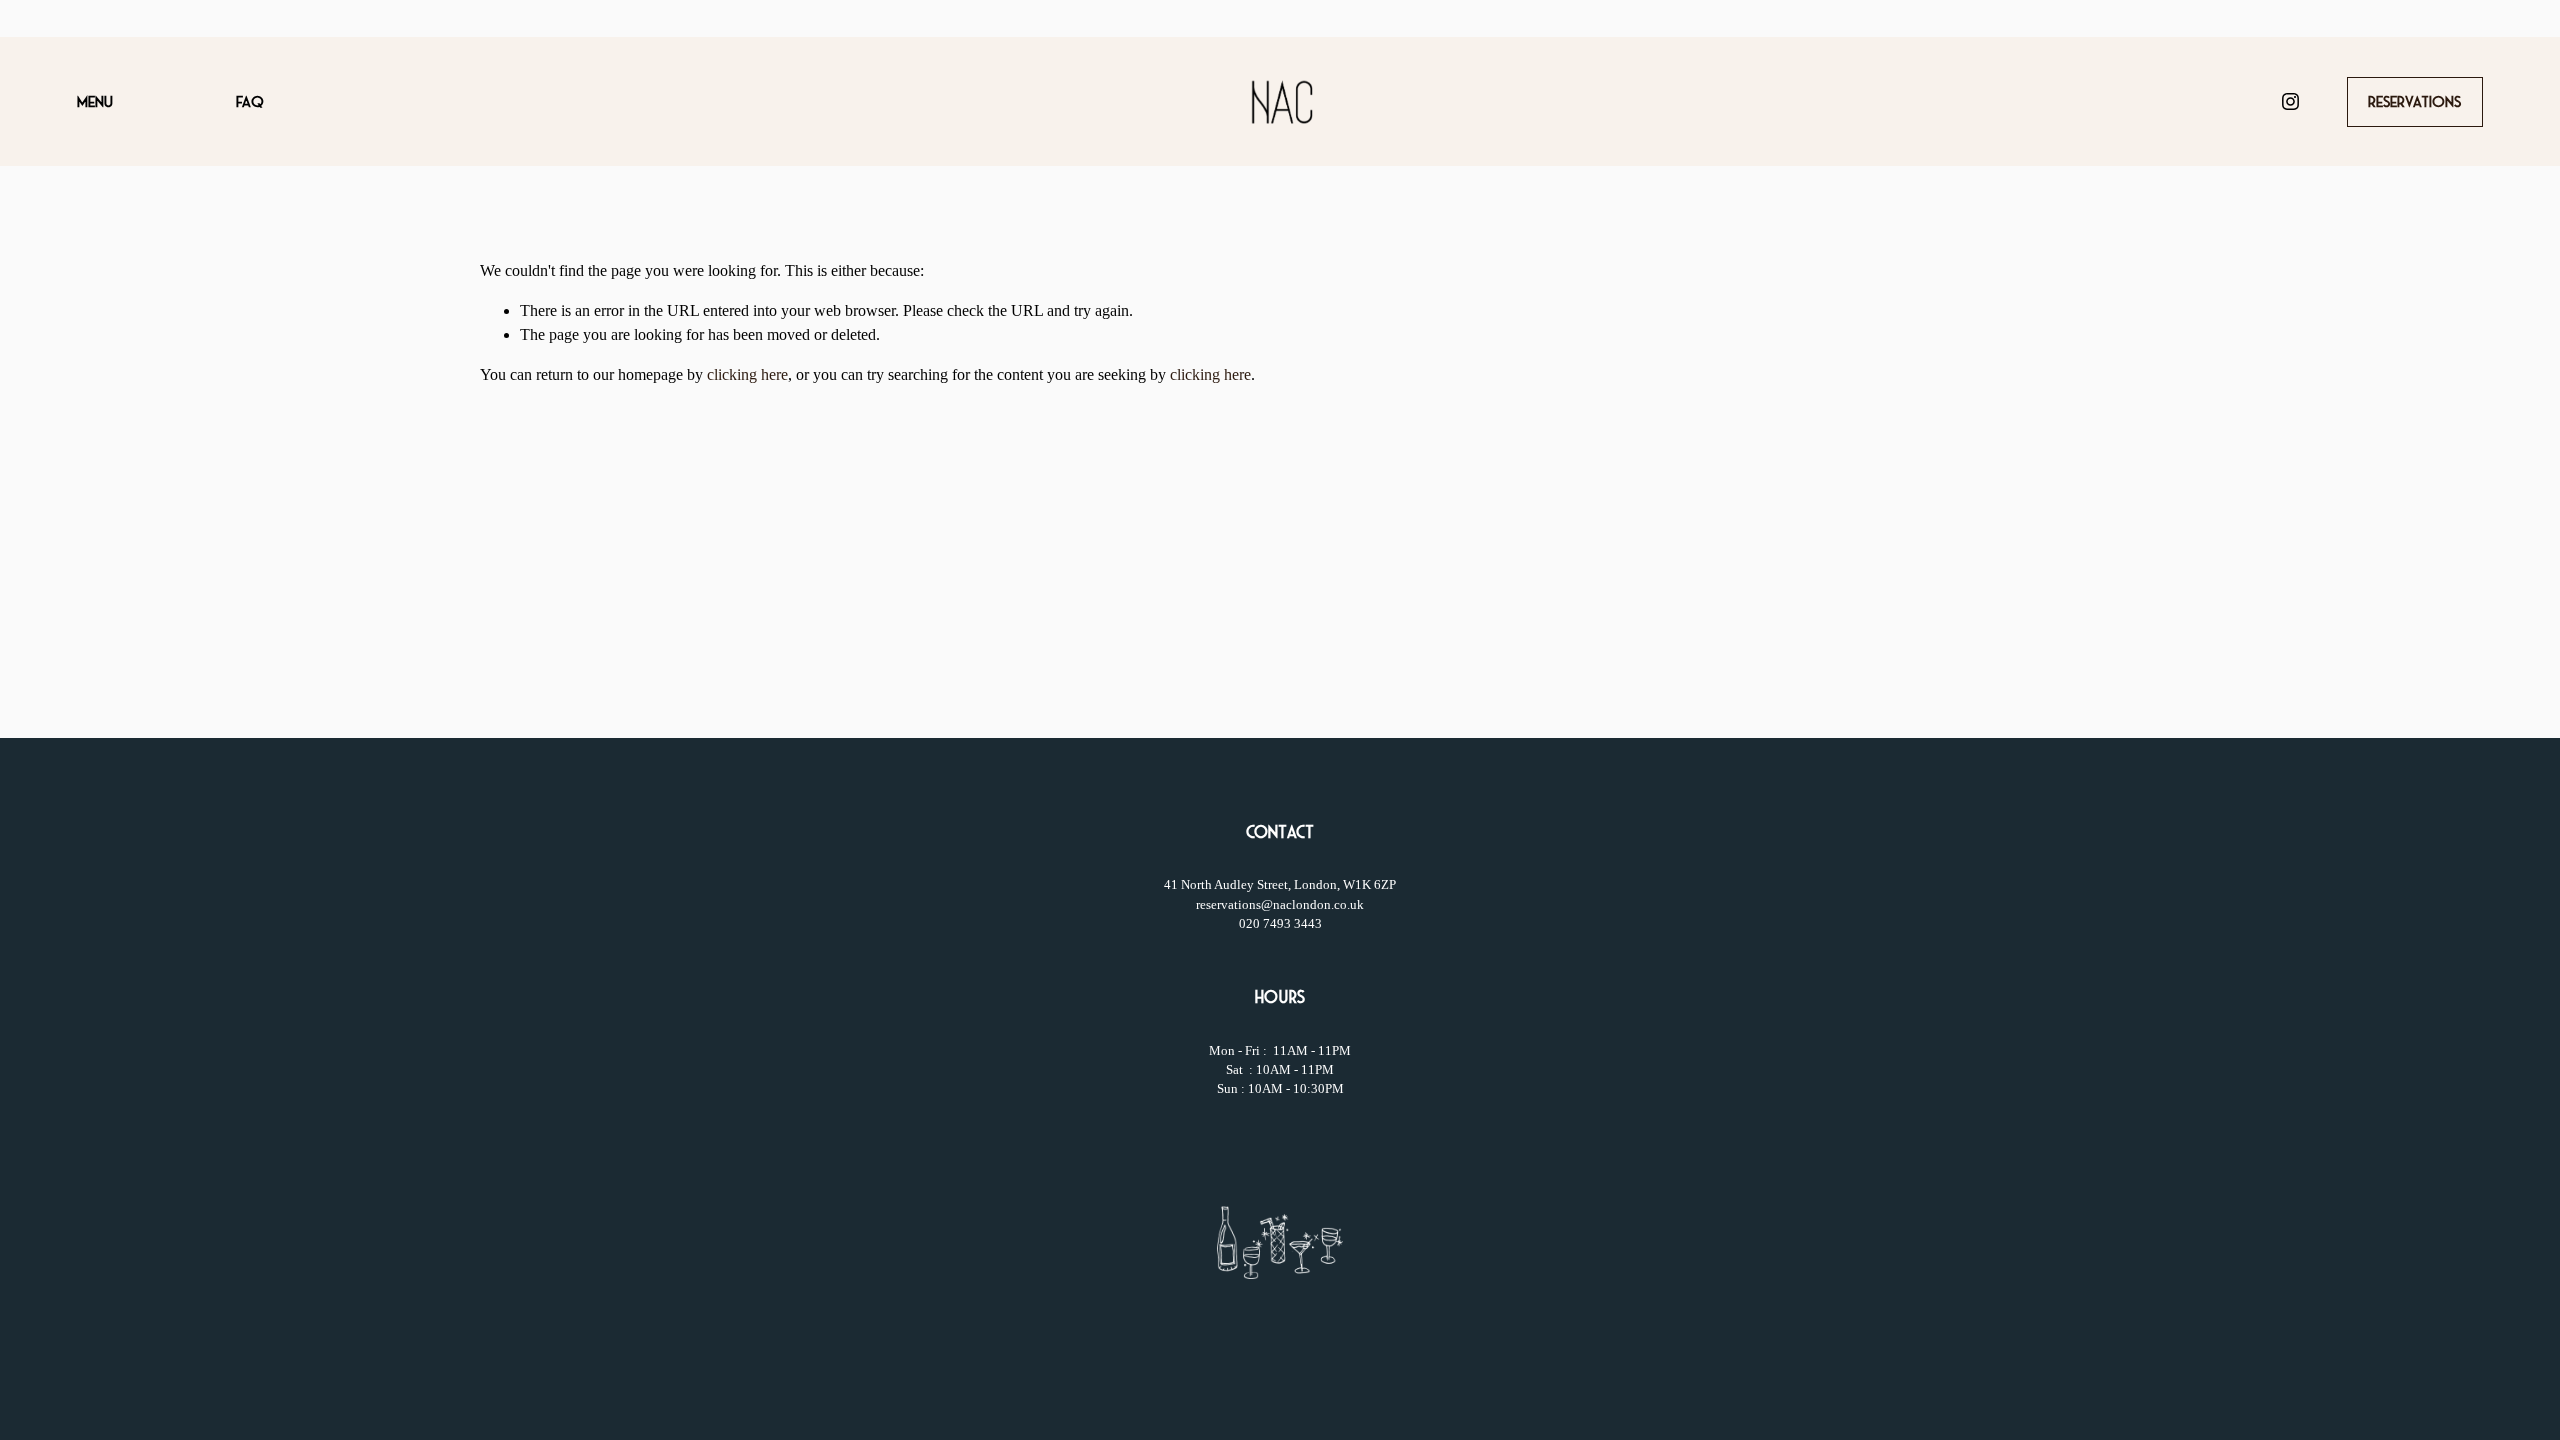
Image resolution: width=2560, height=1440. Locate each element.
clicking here (747, 374)
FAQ (249, 102)
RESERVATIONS (2414, 102)
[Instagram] (2290, 101)
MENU (95, 102)
